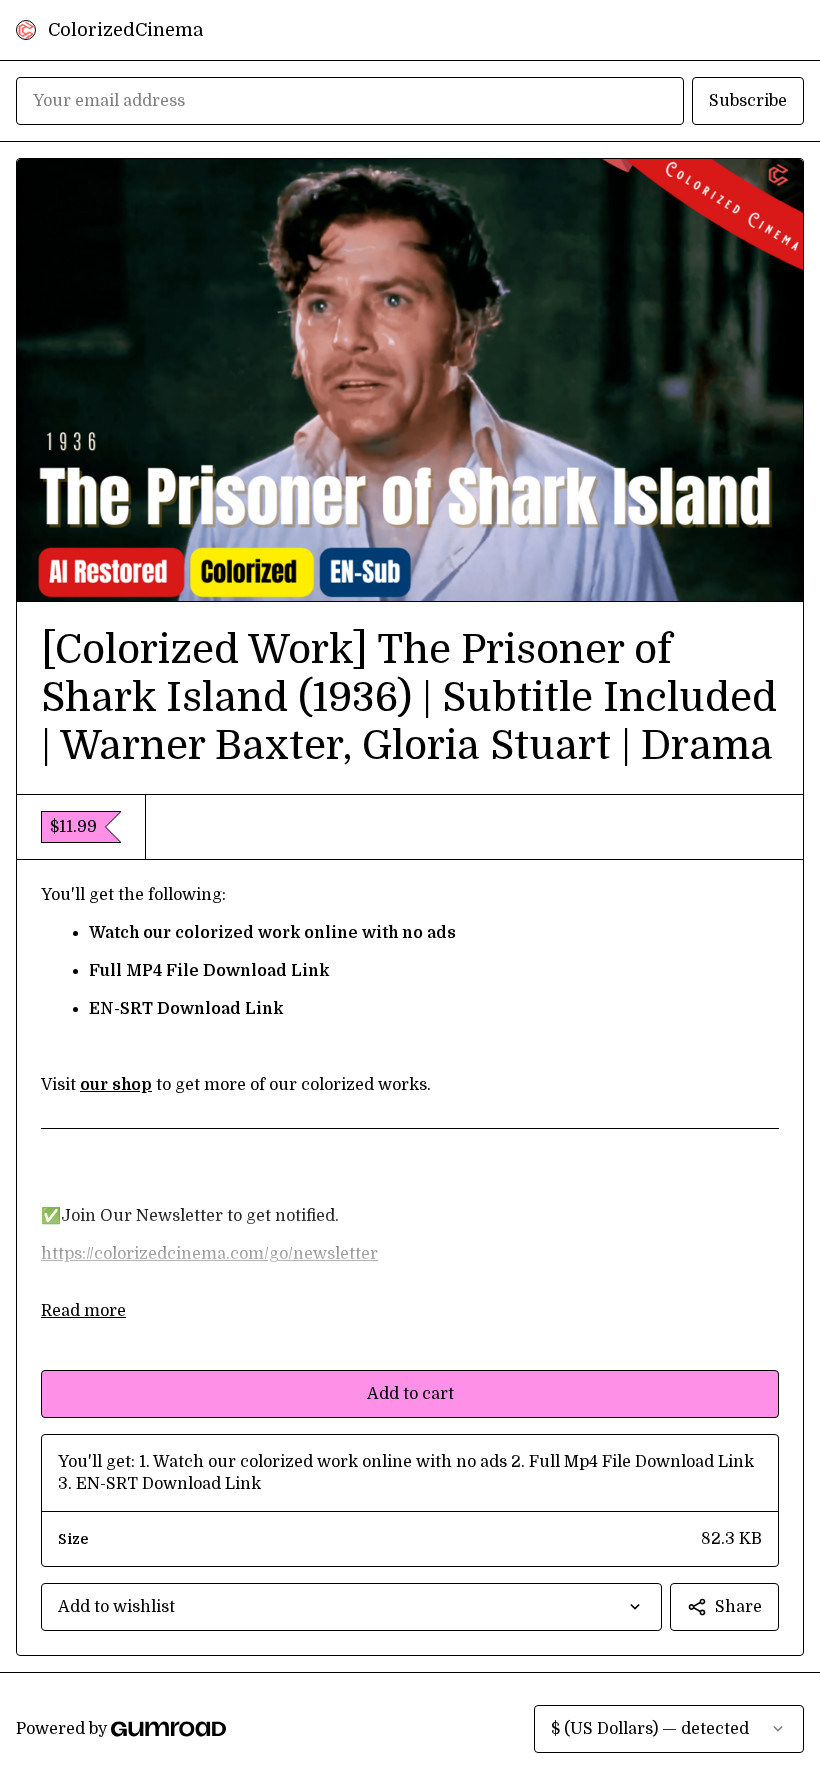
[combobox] (351, 1607)
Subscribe (748, 101)
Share (738, 1607)
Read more (83, 1311)
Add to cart (410, 1394)
